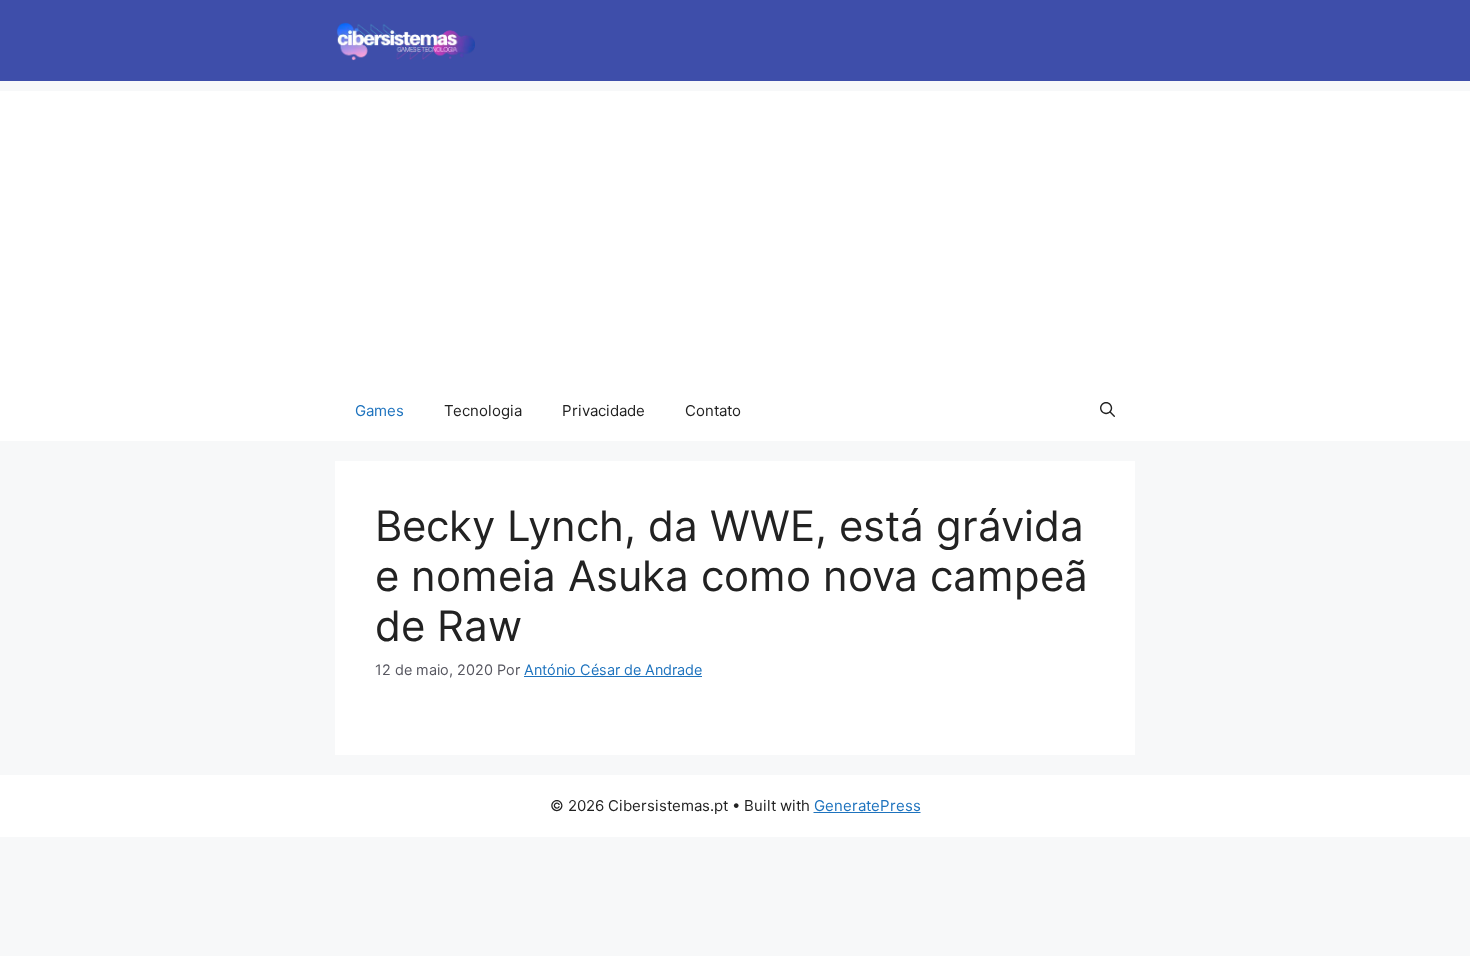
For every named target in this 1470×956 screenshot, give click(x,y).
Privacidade (603, 410)
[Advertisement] (735, 231)
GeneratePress (867, 805)
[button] (1107, 411)
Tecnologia (483, 410)
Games (379, 410)
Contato (713, 410)
